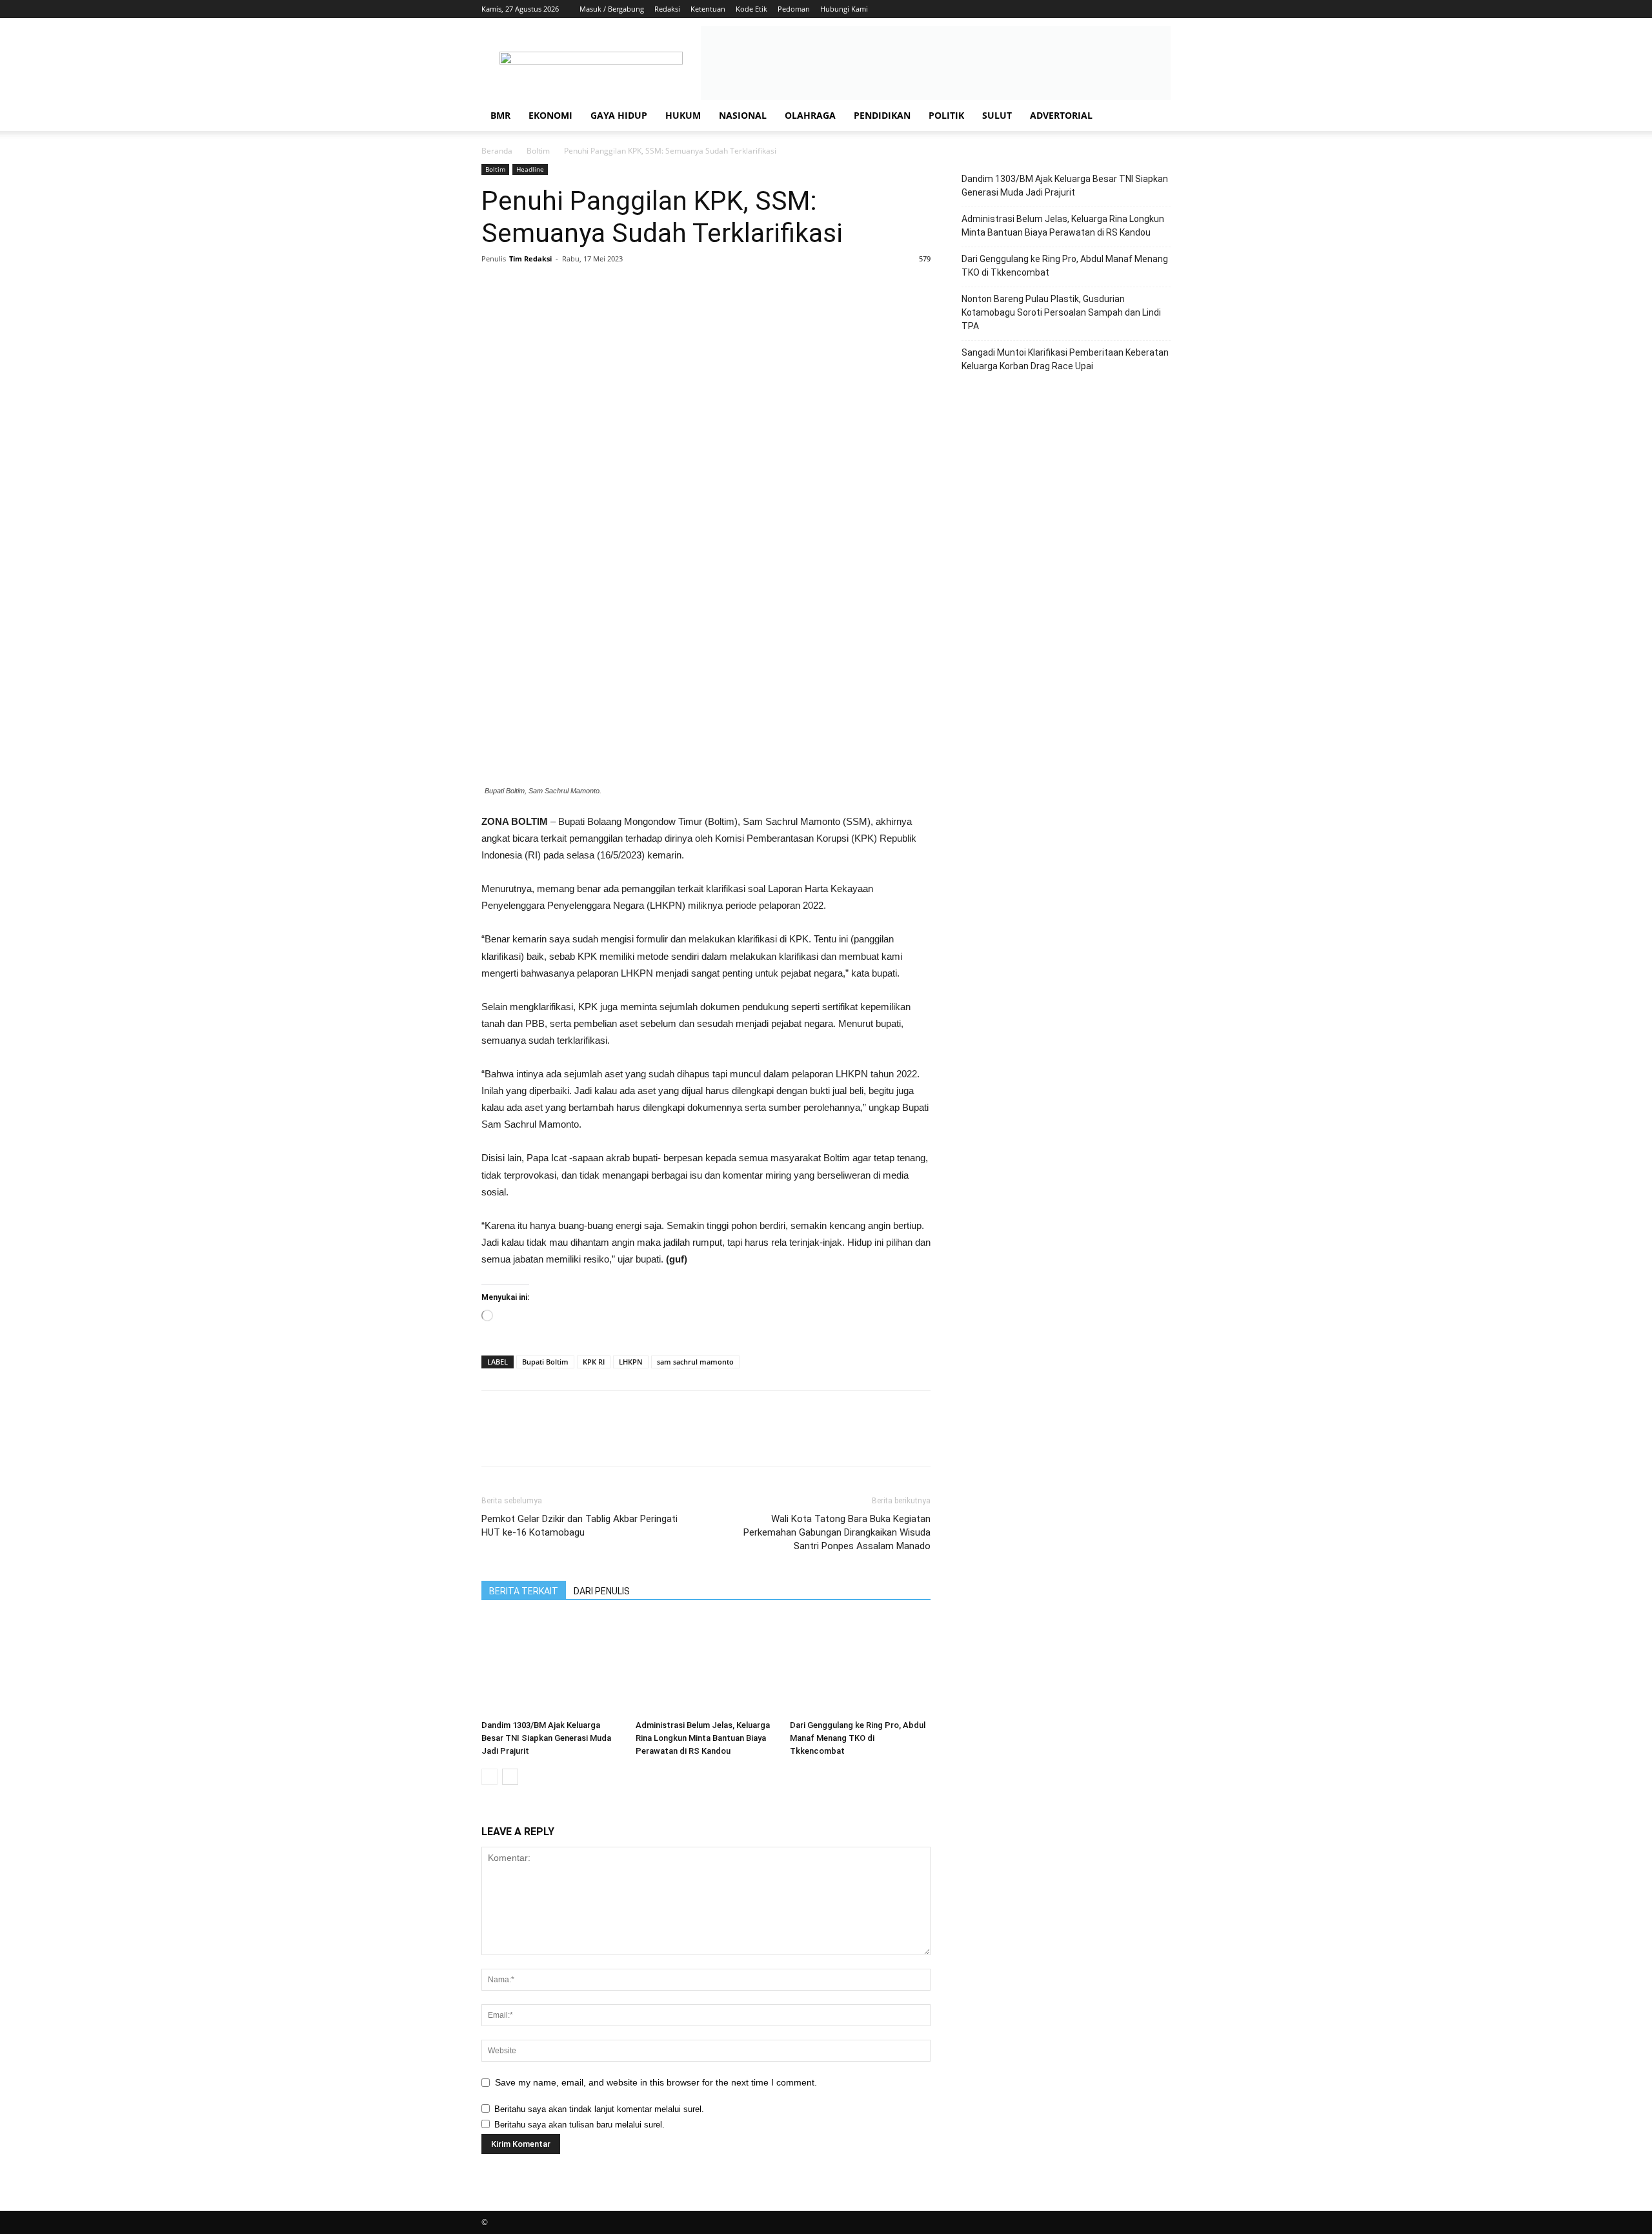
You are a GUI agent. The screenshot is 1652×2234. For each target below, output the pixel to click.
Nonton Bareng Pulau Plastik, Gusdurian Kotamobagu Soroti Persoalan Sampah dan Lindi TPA (1061, 312)
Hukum (683, 115)
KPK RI (594, 1362)
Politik (946, 115)
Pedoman (794, 9)
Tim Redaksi (530, 259)
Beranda (497, 151)
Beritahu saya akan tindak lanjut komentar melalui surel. (599, 2109)
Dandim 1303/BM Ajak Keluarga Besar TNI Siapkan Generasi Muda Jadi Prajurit (546, 1738)
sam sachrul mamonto (695, 1362)
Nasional (743, 115)
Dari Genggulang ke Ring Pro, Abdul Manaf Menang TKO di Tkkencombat (858, 1738)
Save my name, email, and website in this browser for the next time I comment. (656, 2082)
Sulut (997, 115)
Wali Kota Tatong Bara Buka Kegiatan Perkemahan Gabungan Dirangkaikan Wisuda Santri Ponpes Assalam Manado (837, 1532)
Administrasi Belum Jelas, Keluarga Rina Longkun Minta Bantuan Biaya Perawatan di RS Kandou (703, 1738)
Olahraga (810, 115)
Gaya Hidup (619, 115)
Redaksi (667, 9)
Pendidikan (882, 115)
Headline (530, 169)
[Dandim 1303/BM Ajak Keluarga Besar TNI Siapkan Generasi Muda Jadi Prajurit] (552, 1666)
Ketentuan (708, 9)
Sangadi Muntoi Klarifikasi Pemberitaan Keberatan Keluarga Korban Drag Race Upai (1065, 359)
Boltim (538, 151)
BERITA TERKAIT (524, 1591)
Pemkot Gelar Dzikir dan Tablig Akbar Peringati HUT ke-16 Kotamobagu (579, 1526)
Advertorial (1061, 115)
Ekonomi (550, 115)
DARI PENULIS (602, 1591)
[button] (1155, 117)
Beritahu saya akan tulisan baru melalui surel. (579, 2125)
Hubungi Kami (844, 9)
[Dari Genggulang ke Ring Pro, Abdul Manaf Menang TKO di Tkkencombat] (860, 1666)
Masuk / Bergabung (612, 9)
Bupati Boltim (545, 1362)
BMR (500, 115)
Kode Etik (751, 9)
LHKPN (631, 1362)
